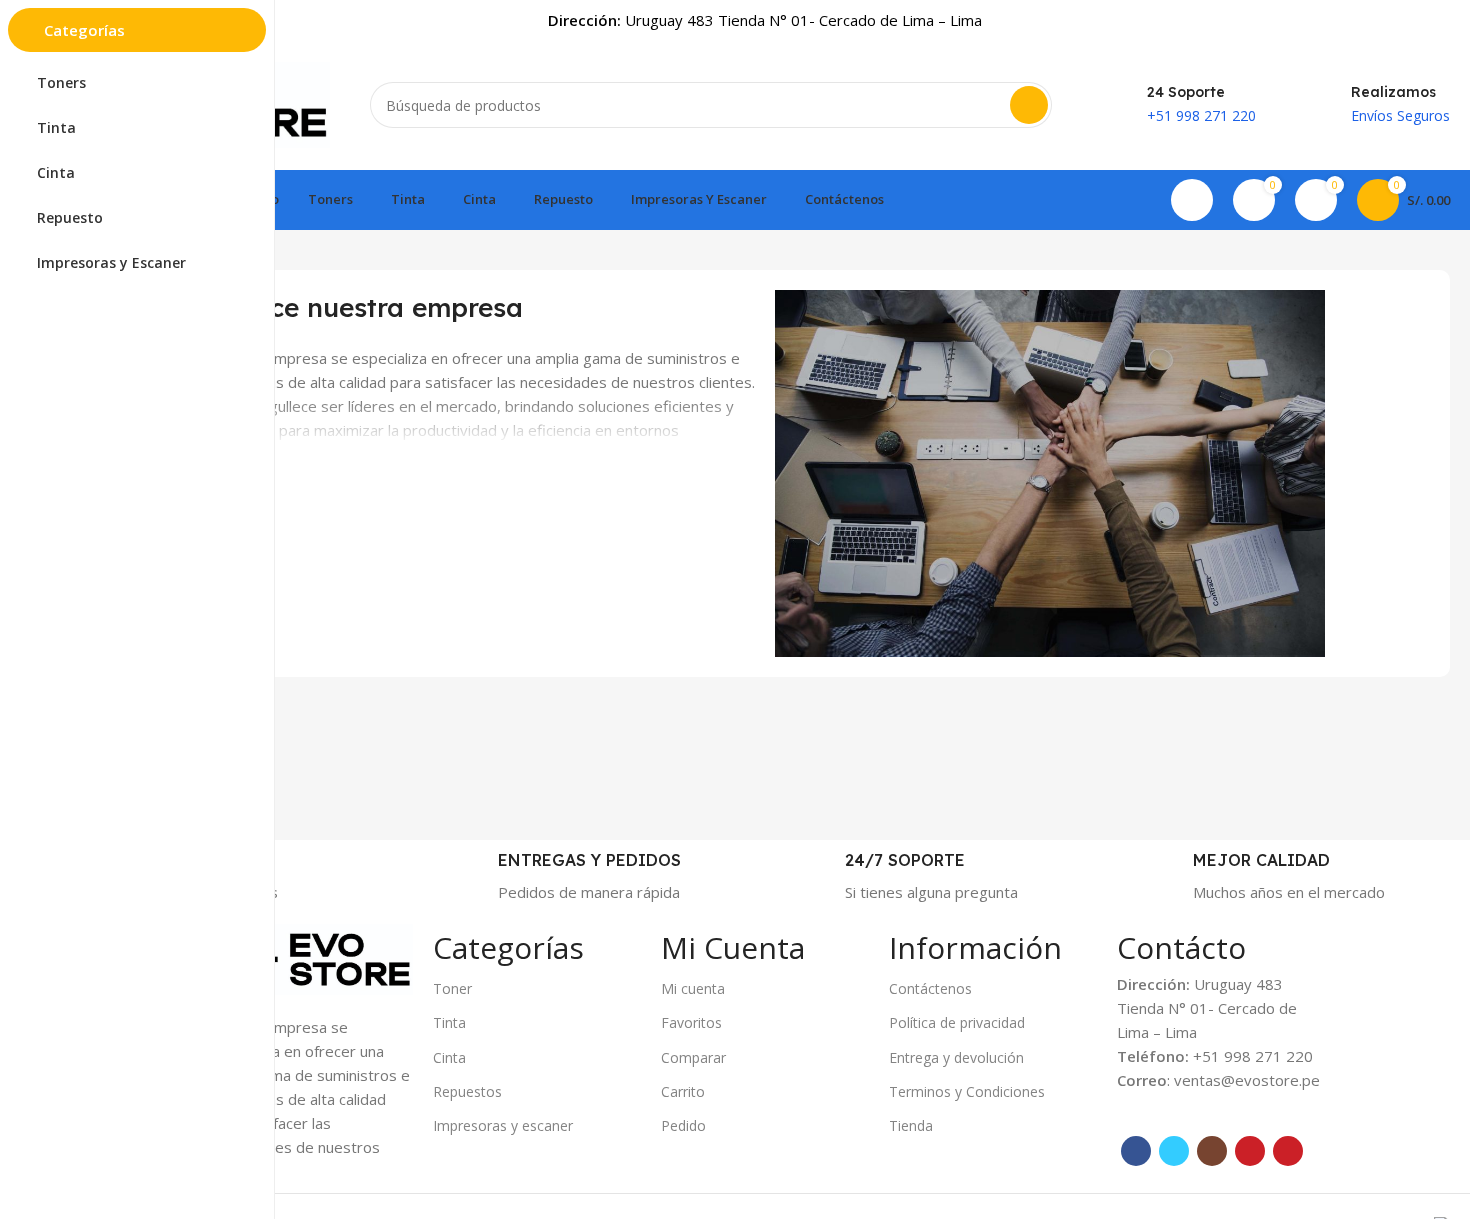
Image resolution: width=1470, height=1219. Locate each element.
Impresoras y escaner (503, 1125)
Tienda (911, 1125)
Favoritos (691, 1022)
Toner (452, 988)
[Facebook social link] (1136, 1151)
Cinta (449, 1057)
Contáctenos (930, 988)
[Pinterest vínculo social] (1288, 1151)
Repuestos (467, 1091)
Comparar (693, 1057)
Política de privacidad (957, 1022)
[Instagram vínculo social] (1212, 1151)
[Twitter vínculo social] (1174, 1151)
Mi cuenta (693, 988)
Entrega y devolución (956, 1057)
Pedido (683, 1125)
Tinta (449, 1022)
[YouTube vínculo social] (1250, 1151)
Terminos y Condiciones (967, 1091)
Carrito (683, 1091)
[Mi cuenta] (1192, 200)
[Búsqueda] (1029, 105)
